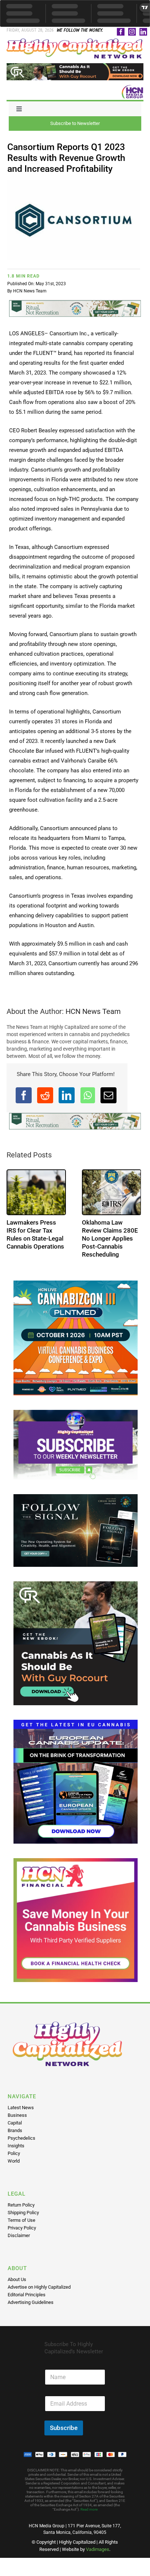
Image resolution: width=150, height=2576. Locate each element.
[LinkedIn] (67, 1095)
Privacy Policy (22, 2228)
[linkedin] (143, 32)
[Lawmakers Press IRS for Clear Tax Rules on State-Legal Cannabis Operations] (36, 1192)
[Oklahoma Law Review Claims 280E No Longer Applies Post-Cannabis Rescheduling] (112, 1192)
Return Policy (21, 2205)
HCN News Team (30, 291)
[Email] (108, 1095)
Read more (89, 2509)
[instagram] (132, 32)
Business (17, 2115)
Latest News (21, 2108)
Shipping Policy (23, 2213)
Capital (15, 2123)
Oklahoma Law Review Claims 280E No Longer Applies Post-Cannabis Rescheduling (110, 1238)
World (14, 2161)
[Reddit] (45, 1095)
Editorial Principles (27, 2295)
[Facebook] (24, 1095)
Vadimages (98, 2549)
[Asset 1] (75, 41)
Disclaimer (19, 2235)
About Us (17, 2279)
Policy (14, 2153)
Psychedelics (21, 2138)
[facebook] (121, 32)
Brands (15, 2130)
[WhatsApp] (88, 1095)
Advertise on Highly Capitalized (39, 2287)
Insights (16, 2146)
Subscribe (64, 2428)
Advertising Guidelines (31, 2302)
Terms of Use (21, 2220)
